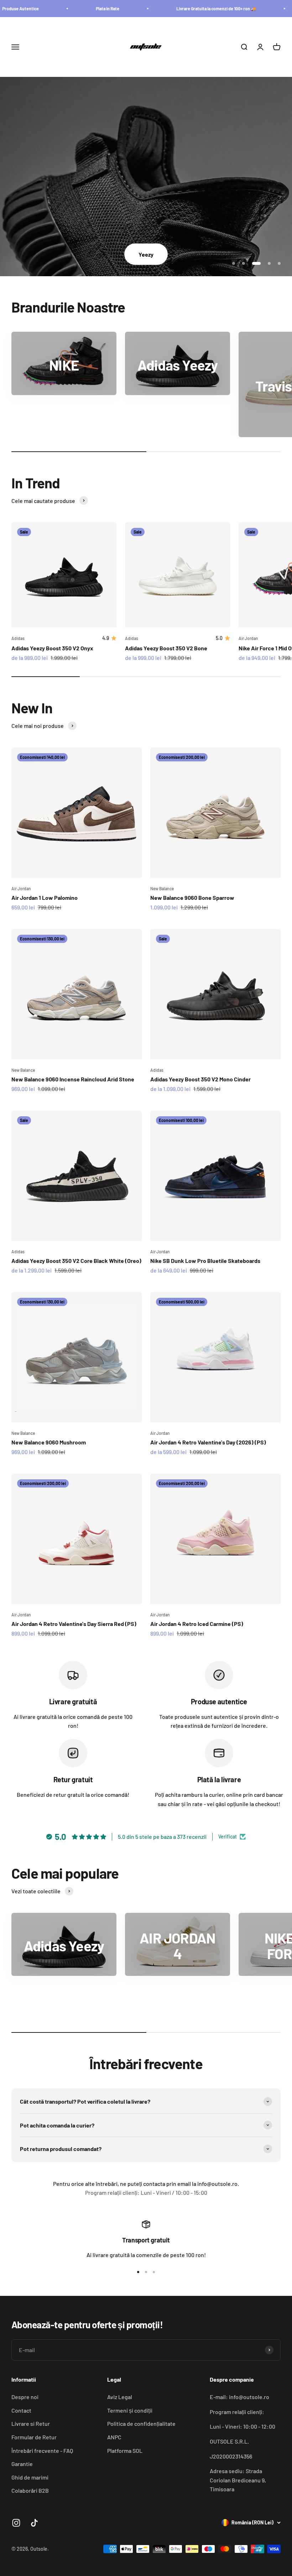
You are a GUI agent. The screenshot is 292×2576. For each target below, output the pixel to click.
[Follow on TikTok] (34, 2523)
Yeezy (146, 254)
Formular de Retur (34, 2437)
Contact (21, 2410)
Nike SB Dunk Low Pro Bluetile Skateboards (205, 1261)
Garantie (22, 2464)
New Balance (162, 888)
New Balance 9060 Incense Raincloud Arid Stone (73, 1079)
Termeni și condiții (130, 2410)
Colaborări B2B (30, 2490)
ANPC (114, 2437)
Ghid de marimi (30, 2477)
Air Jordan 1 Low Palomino (45, 898)
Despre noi (25, 2397)
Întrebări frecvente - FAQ (42, 2451)
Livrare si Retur (31, 2423)
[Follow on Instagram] (16, 2523)
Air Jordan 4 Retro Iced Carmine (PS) (197, 1624)
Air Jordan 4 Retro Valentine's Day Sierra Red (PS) (74, 1624)
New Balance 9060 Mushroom (49, 1442)
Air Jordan (21, 888)
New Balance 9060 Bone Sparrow (192, 898)
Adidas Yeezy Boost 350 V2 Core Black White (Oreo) (76, 1261)
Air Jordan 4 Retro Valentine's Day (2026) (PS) (208, 1442)
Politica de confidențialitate (141, 2423)
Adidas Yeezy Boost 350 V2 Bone (166, 648)
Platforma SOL (125, 2451)
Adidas (18, 638)
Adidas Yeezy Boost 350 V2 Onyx (52, 648)
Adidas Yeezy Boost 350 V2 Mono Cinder (200, 1079)
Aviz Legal (120, 2397)
